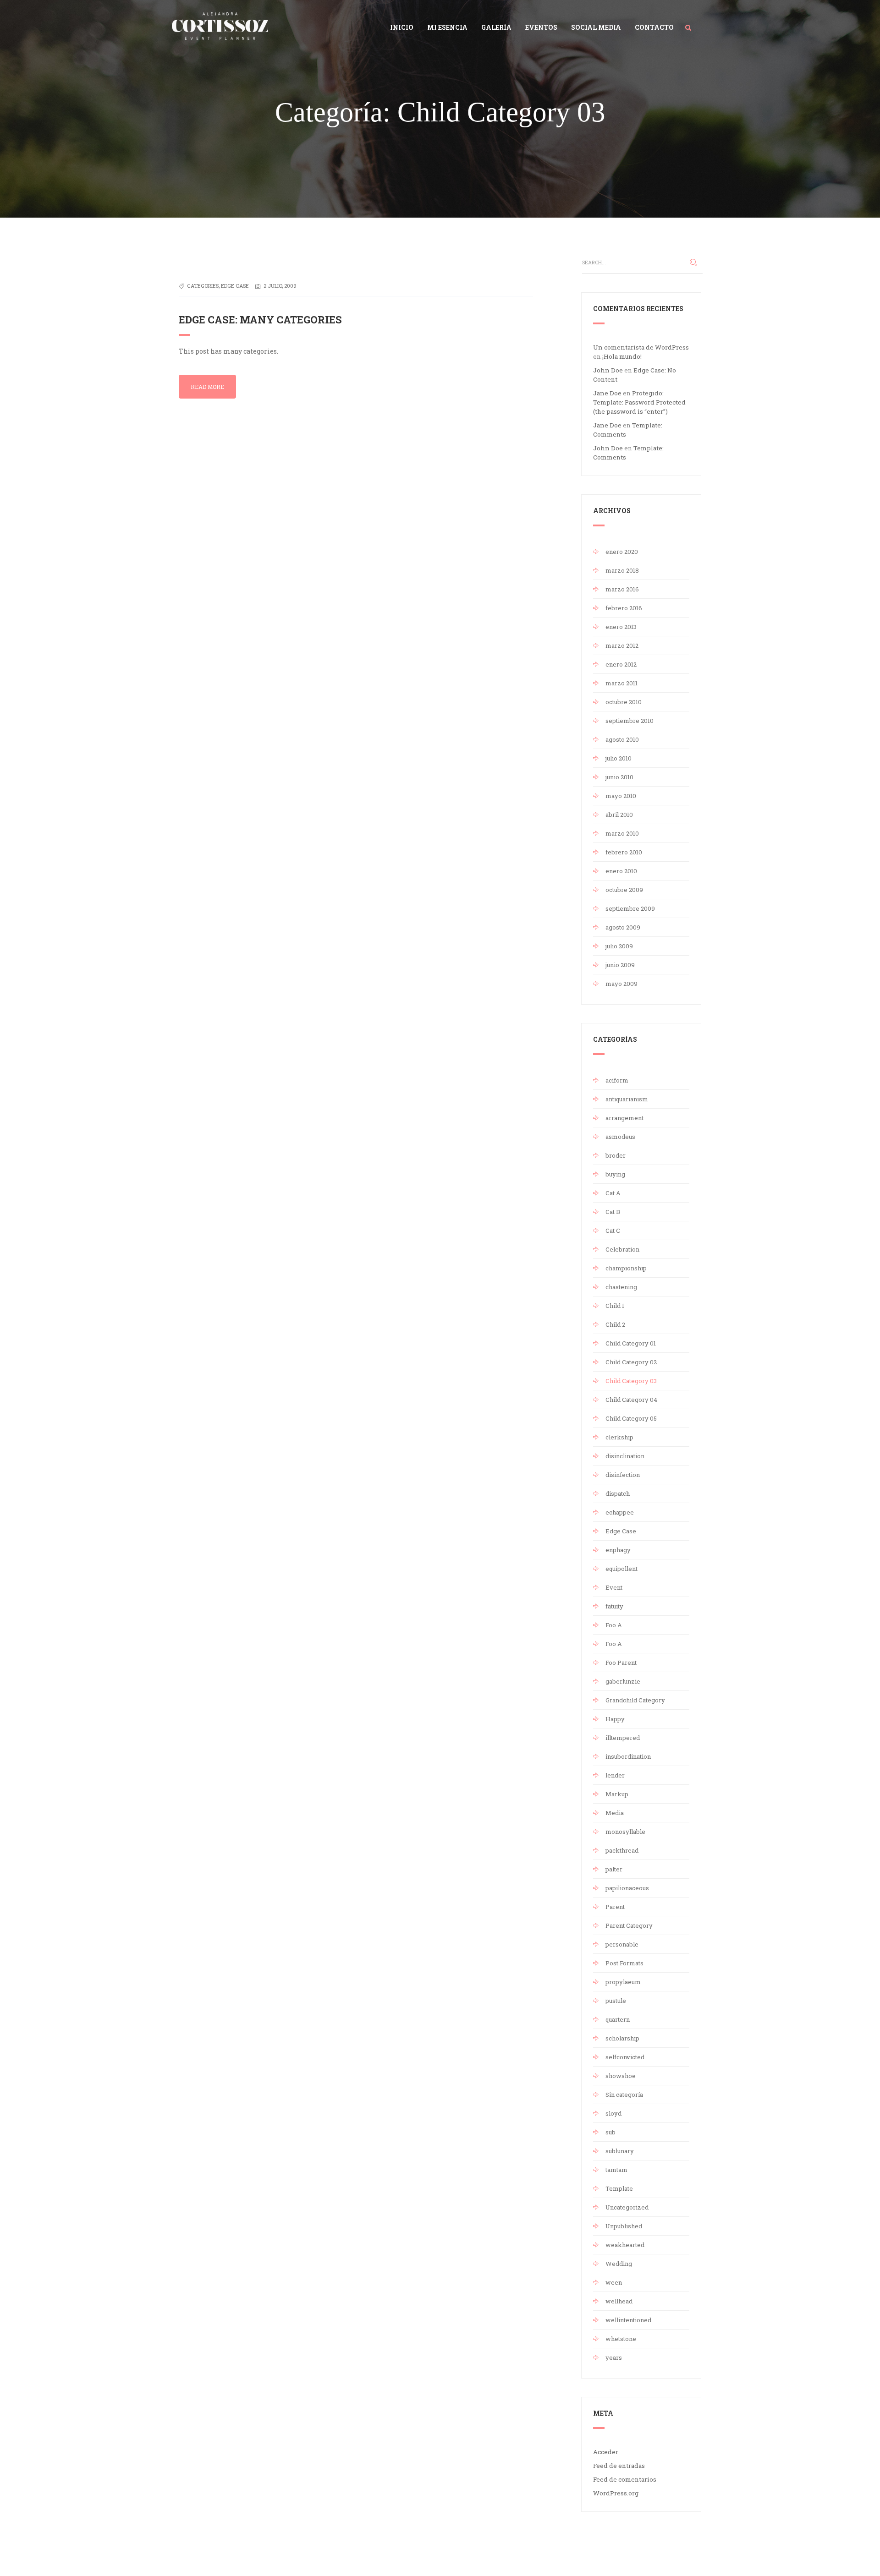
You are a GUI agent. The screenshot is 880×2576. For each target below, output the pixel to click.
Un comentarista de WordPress (641, 347)
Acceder (606, 2452)
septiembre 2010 (630, 721)
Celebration (622, 1249)
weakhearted (625, 2245)
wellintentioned (628, 2320)
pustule (616, 2001)
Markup (617, 1794)
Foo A (614, 1625)
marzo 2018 (622, 570)
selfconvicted (625, 2057)
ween (614, 2282)
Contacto (654, 27)
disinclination (625, 1456)
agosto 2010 (622, 739)
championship (626, 1268)
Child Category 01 (631, 1343)
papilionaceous (627, 1888)
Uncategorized (627, 2207)
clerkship (619, 1437)
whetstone (621, 2339)
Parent (615, 1907)
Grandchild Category (635, 1700)
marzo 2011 (621, 683)
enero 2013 (621, 627)
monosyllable (625, 1832)
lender (615, 1775)
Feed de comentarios (625, 2479)
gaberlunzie (623, 1681)
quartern (618, 2019)
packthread (622, 1850)
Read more (207, 387)
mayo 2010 (621, 796)
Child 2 (615, 1324)
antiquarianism (627, 1099)
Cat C (613, 1231)
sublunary (620, 2151)
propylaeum (623, 1982)
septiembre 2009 (630, 908)
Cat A (613, 1193)
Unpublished (624, 2226)
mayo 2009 (621, 984)
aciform (617, 1080)
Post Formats (624, 1963)
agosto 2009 (623, 927)
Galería (496, 27)
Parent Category (629, 1925)
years (614, 2357)
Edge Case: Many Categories (260, 320)
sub (610, 2132)
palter (614, 1869)
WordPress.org (616, 2493)
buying (615, 1174)
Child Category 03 (631, 1381)
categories (203, 286)
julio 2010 (619, 758)
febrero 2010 (624, 852)
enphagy (618, 1550)
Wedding (619, 2264)
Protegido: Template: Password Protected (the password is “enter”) (639, 402)
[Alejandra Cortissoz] (220, 24)
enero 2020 (622, 552)
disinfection (623, 1475)
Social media (596, 27)
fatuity (614, 1606)
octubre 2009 (624, 890)
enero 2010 (621, 871)
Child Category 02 (631, 1362)
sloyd (613, 2113)
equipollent (621, 1569)
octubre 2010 (624, 702)
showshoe (621, 2076)
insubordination (628, 1756)
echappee (620, 1512)
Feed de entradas (619, 2466)
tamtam (616, 2170)
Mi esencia (447, 27)
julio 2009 (619, 946)
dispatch (618, 1493)
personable (622, 1944)
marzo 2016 (622, 589)
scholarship (622, 2038)
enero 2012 (621, 664)
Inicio (402, 27)
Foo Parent (621, 1663)
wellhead (619, 2301)
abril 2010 (619, 815)
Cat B (613, 1212)
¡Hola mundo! (622, 356)
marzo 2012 (622, 645)
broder (616, 1155)
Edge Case (621, 1531)
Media (615, 1813)
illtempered (623, 1738)
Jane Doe (607, 393)
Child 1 (615, 1306)
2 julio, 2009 (280, 286)
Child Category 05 (631, 1418)
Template (619, 2188)
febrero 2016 (624, 608)
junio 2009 (620, 965)
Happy (615, 1719)
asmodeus (620, 1137)
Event (614, 1587)
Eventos (541, 27)
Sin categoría (624, 2095)
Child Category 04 (631, 1400)
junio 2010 (619, 777)
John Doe (608, 370)
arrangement (624, 1118)
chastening (621, 1287)
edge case (235, 286)
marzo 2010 (622, 833)
